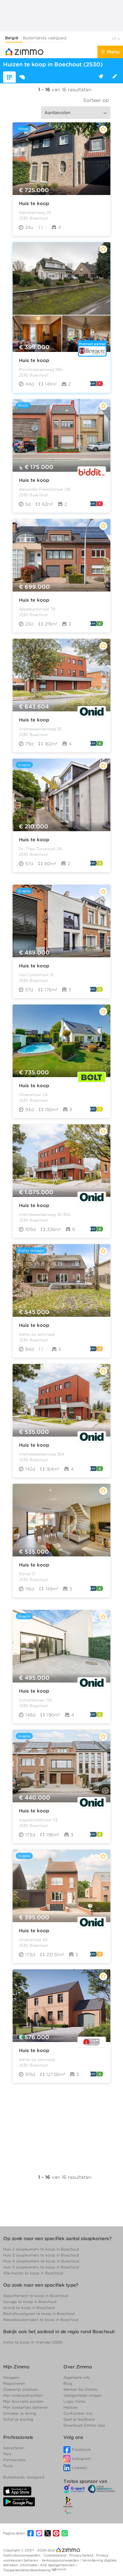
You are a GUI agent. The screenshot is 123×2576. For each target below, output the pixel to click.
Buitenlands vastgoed (45, 38)
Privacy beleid (82, 2555)
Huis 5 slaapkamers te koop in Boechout (41, 2267)
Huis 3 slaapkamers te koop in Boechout (41, 2255)
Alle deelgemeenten (58, 2565)
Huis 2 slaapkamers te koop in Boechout (41, 2249)
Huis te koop (34, 203)
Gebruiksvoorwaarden (22, 2555)
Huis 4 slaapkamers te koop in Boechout (41, 2261)
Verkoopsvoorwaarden (61, 2560)
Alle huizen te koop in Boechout (33, 2273)
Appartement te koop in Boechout (36, 2296)
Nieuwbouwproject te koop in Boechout (41, 2320)
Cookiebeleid (55, 2555)
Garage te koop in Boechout (30, 2302)
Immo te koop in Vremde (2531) (33, 2342)
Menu (113, 52)
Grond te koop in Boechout (29, 2308)
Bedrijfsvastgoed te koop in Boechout (39, 2314)
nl (115, 39)
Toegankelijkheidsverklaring (27, 2570)
